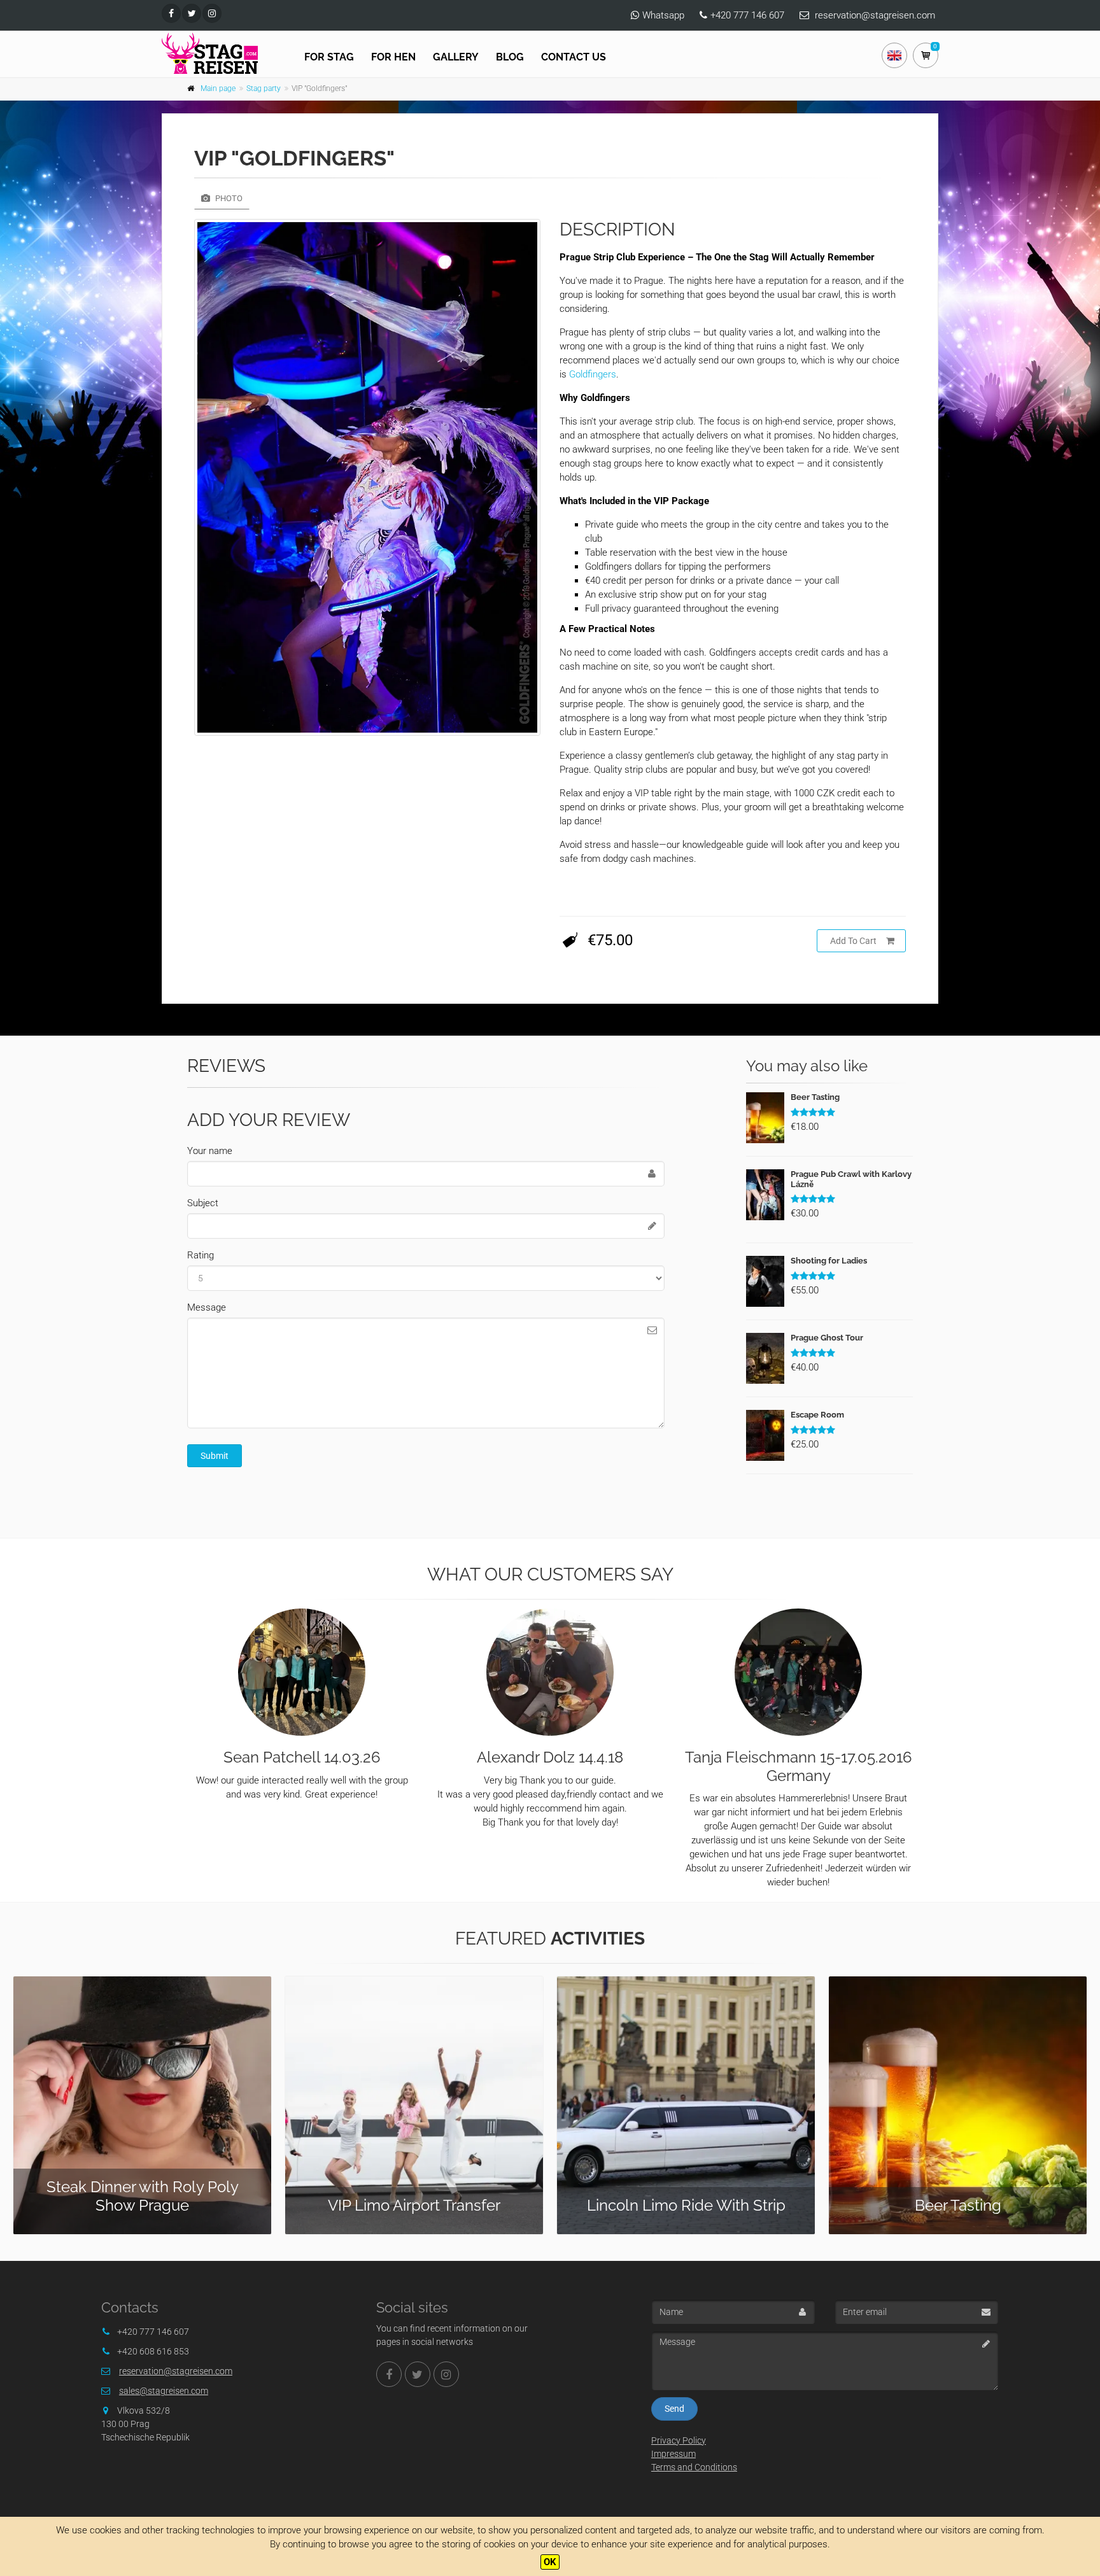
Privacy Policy (679, 2440)
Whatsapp (663, 15)
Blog (510, 57)
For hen (393, 57)
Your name (210, 1151)
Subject (203, 1203)
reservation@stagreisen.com (875, 15)
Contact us (574, 57)
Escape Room (817, 1415)
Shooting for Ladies (829, 1261)
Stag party (264, 88)
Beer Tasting (815, 1097)
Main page (218, 88)
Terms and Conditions (694, 2467)
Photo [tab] (228, 198)
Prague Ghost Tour (827, 1338)
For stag (329, 57)
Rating (201, 1255)
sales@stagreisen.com (164, 2391)
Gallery (456, 57)
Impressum (673, 2454)
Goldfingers (593, 374)
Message (207, 1307)
